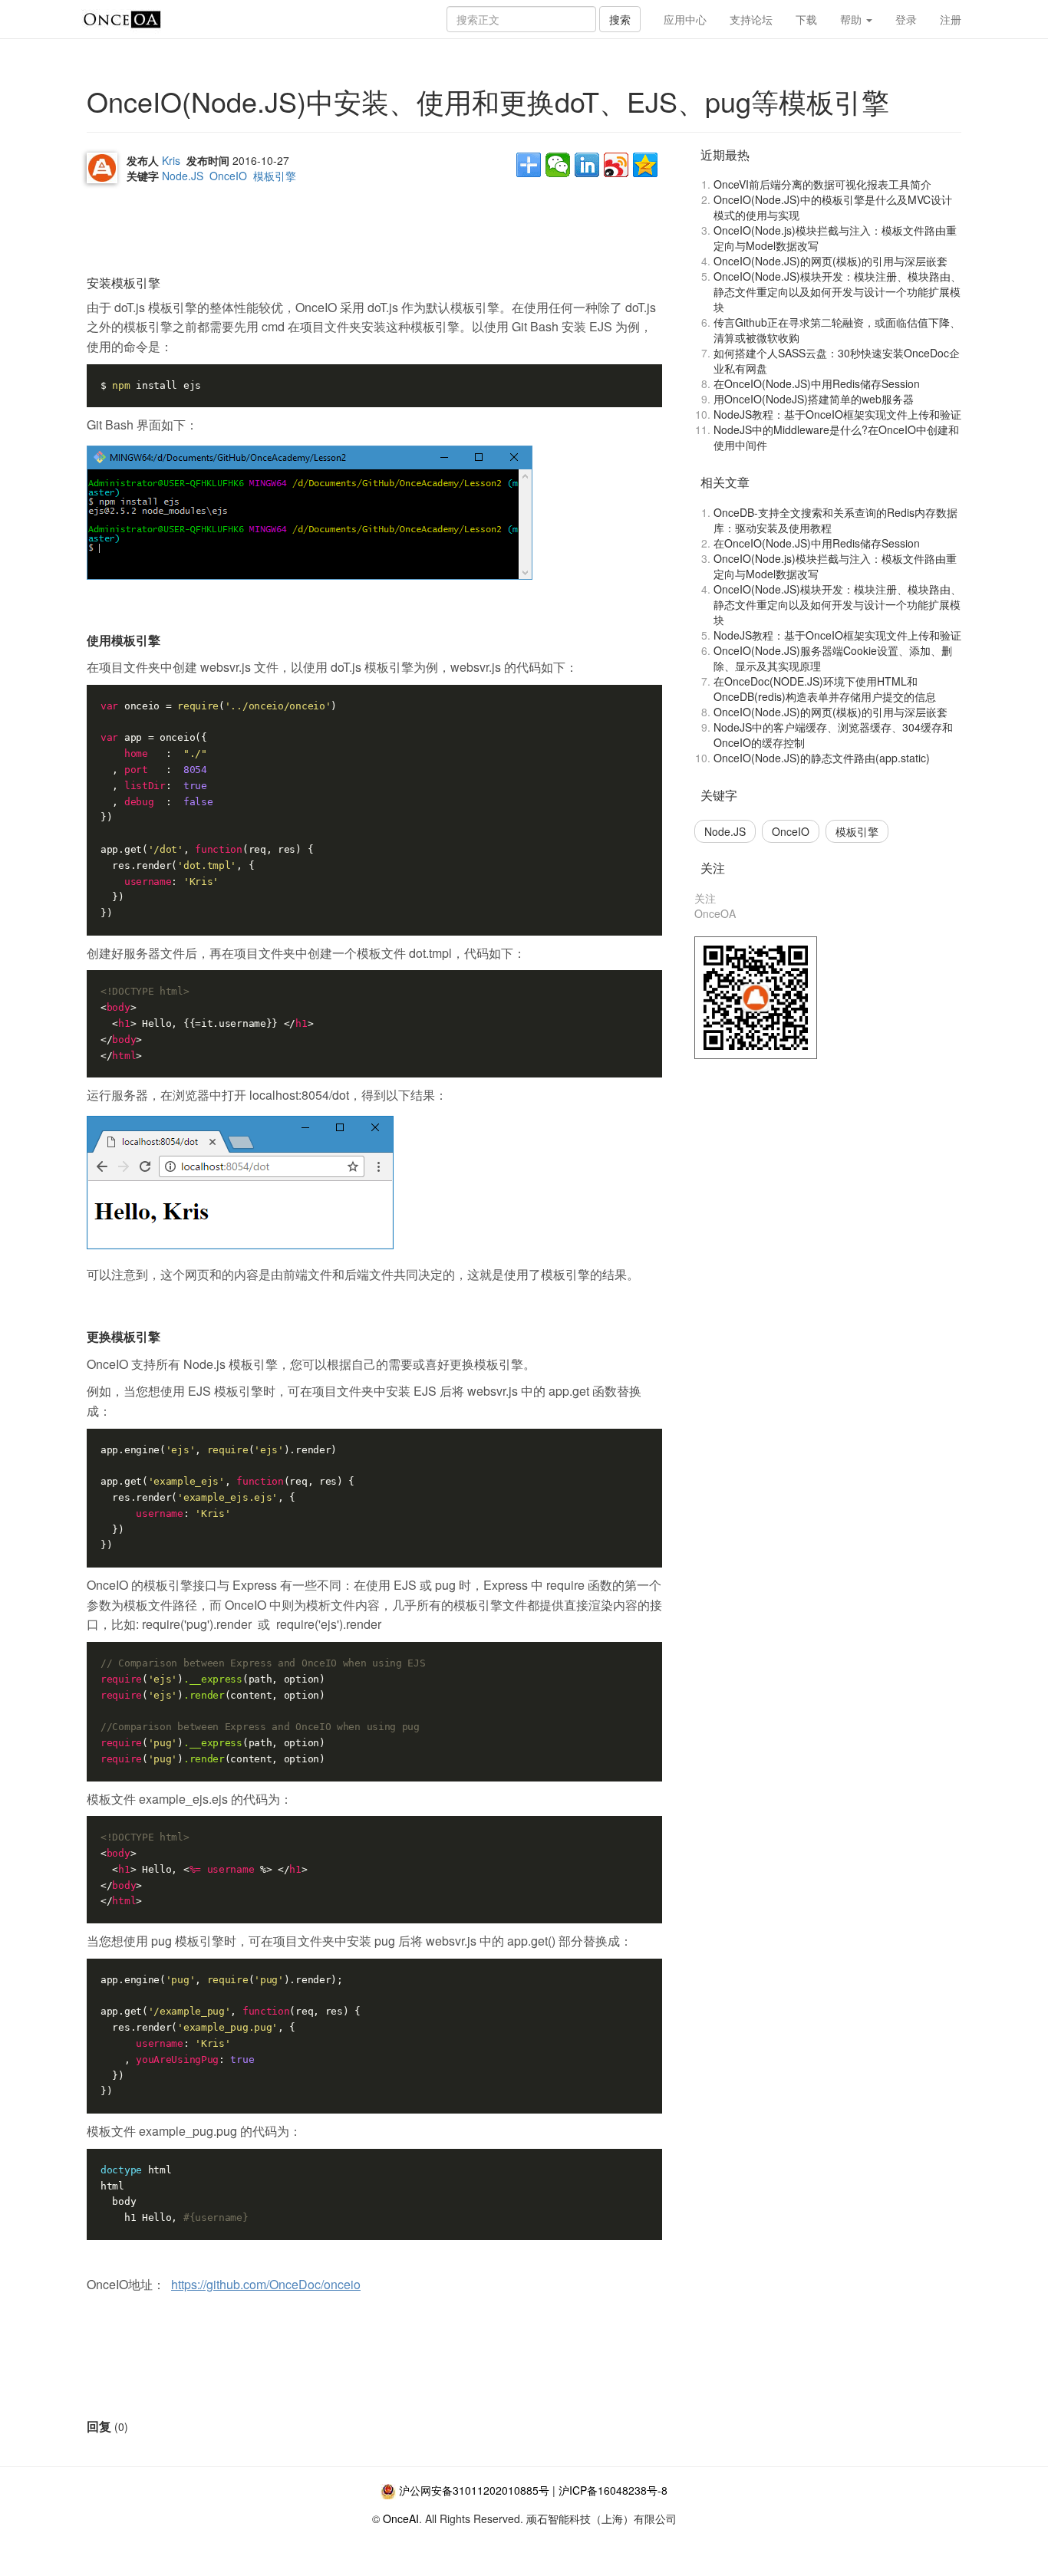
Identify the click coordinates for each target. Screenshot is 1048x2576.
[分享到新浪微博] (616, 165)
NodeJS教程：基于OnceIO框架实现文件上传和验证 (837, 414)
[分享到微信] (558, 165)
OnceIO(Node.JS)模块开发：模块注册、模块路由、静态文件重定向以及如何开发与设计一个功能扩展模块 (837, 291)
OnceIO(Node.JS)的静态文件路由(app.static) (822, 758)
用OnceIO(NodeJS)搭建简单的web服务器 (814, 399)
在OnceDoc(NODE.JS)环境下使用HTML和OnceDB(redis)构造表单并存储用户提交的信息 (825, 689)
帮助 (852, 19)
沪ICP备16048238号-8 (613, 2490)
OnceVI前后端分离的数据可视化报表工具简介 (822, 184)
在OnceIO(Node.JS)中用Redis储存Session (817, 383)
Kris (171, 160)
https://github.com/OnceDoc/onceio (266, 2284)
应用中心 (685, 19)
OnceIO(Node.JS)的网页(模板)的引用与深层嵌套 (830, 261)
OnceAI (401, 2518)
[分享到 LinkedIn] (587, 165)
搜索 (620, 19)
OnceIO (228, 176)
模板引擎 (275, 176)
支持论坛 (751, 19)
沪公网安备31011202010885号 (474, 2490)
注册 (951, 19)
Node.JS (183, 176)
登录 (906, 19)
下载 (806, 19)
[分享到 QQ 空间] (645, 165)
